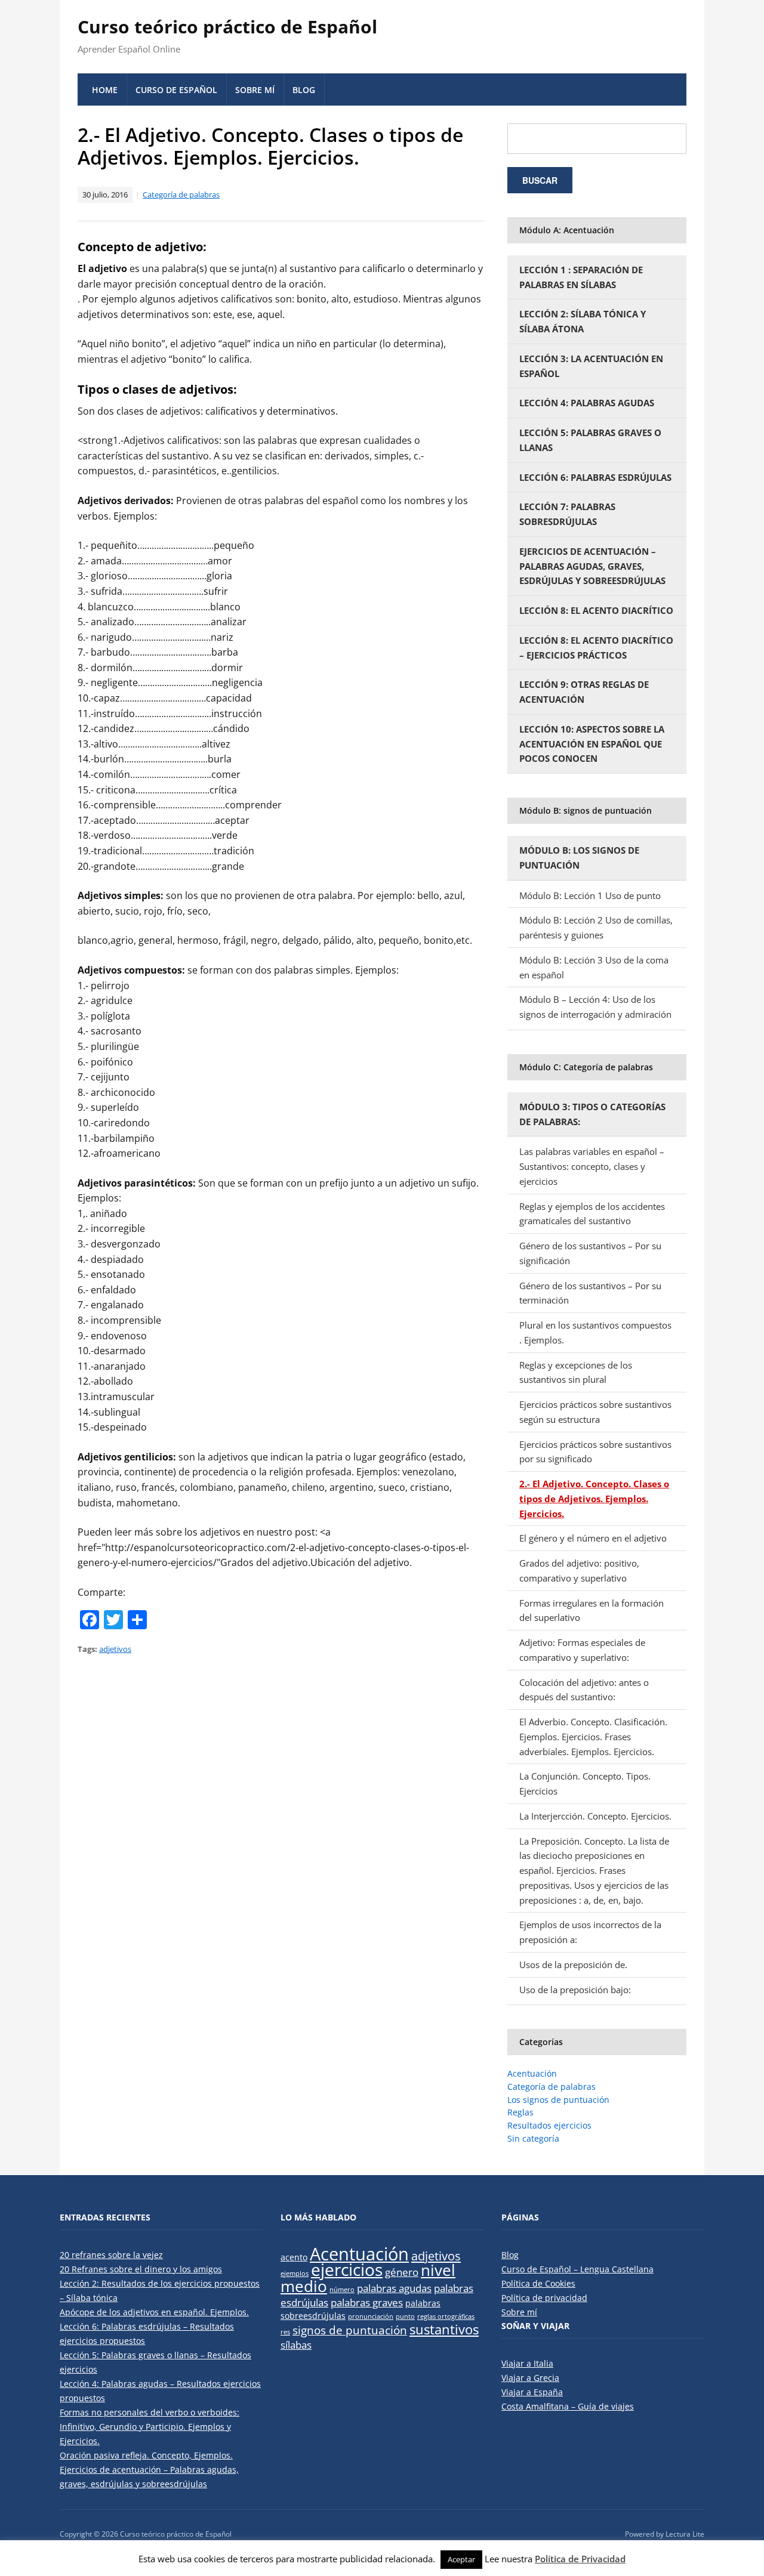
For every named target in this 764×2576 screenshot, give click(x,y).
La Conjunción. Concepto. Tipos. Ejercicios (585, 1783)
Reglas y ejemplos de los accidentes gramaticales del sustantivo (592, 1214)
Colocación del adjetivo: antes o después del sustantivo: (584, 1690)
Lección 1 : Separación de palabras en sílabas (581, 277)
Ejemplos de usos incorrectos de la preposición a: (590, 1932)
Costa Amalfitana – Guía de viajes (568, 2406)
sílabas (296, 2345)
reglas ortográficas (446, 2316)
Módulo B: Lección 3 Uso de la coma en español (594, 967)
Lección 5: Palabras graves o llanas (590, 440)
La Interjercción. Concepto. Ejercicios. (595, 1816)
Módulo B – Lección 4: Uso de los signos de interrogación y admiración (595, 1007)
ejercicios (347, 2269)
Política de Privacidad (580, 2559)
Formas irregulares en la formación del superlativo (592, 1610)
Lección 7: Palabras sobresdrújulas (567, 514)
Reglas (520, 2112)
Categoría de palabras (181, 194)
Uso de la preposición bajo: (575, 1990)
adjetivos (115, 1649)
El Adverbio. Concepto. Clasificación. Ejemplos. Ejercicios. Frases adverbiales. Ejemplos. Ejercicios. (593, 1737)
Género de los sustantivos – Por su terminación (590, 1293)
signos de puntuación (350, 2330)
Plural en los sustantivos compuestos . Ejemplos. (595, 1332)
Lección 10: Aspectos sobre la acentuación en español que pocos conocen (592, 744)
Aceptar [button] (461, 2559)
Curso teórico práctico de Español (227, 27)
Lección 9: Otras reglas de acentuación (584, 692)
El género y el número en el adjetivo (593, 1538)
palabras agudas (394, 2288)
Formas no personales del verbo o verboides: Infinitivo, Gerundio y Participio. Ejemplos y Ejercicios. (150, 2427)
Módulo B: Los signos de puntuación (579, 858)
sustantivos (444, 2329)
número (342, 2290)
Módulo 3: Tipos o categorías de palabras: (592, 1114)
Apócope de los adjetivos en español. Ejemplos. (154, 2312)
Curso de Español (176, 90)
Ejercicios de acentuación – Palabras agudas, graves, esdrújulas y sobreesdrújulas (592, 566)
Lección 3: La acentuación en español (591, 366)
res (285, 2332)
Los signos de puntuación (558, 2100)
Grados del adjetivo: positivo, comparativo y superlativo (579, 1570)
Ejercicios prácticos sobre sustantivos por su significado (595, 1452)
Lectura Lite (685, 2534)
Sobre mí (255, 90)
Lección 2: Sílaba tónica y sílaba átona (583, 321)
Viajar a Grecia (530, 2378)
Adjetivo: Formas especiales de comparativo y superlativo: (582, 1650)
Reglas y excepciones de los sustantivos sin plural (576, 1372)
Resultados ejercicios (549, 2125)
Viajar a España (532, 2392)
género (402, 2272)
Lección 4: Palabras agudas (587, 403)
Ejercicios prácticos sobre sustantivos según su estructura (595, 1412)
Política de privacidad (544, 2298)
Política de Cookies (538, 2283)
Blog (304, 90)
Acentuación (532, 2073)
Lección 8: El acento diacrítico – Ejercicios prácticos (596, 648)
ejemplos (295, 2274)
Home (105, 90)
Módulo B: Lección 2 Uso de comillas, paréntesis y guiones (596, 927)
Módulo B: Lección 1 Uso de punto (590, 895)
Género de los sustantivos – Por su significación (590, 1253)
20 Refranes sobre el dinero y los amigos (141, 2269)
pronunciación (371, 2316)
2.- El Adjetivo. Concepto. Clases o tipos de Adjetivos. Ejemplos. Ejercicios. (594, 1499)
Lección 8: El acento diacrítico (596, 610)
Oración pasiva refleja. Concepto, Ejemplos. (146, 2455)
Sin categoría (533, 2138)
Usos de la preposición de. (573, 1965)
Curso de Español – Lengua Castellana (577, 2269)
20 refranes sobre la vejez (111, 2255)
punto (405, 2316)
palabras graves (367, 2302)
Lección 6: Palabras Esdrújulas (595, 477)
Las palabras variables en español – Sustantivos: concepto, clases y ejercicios (592, 1166)
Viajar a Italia (527, 2363)
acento (294, 2257)
